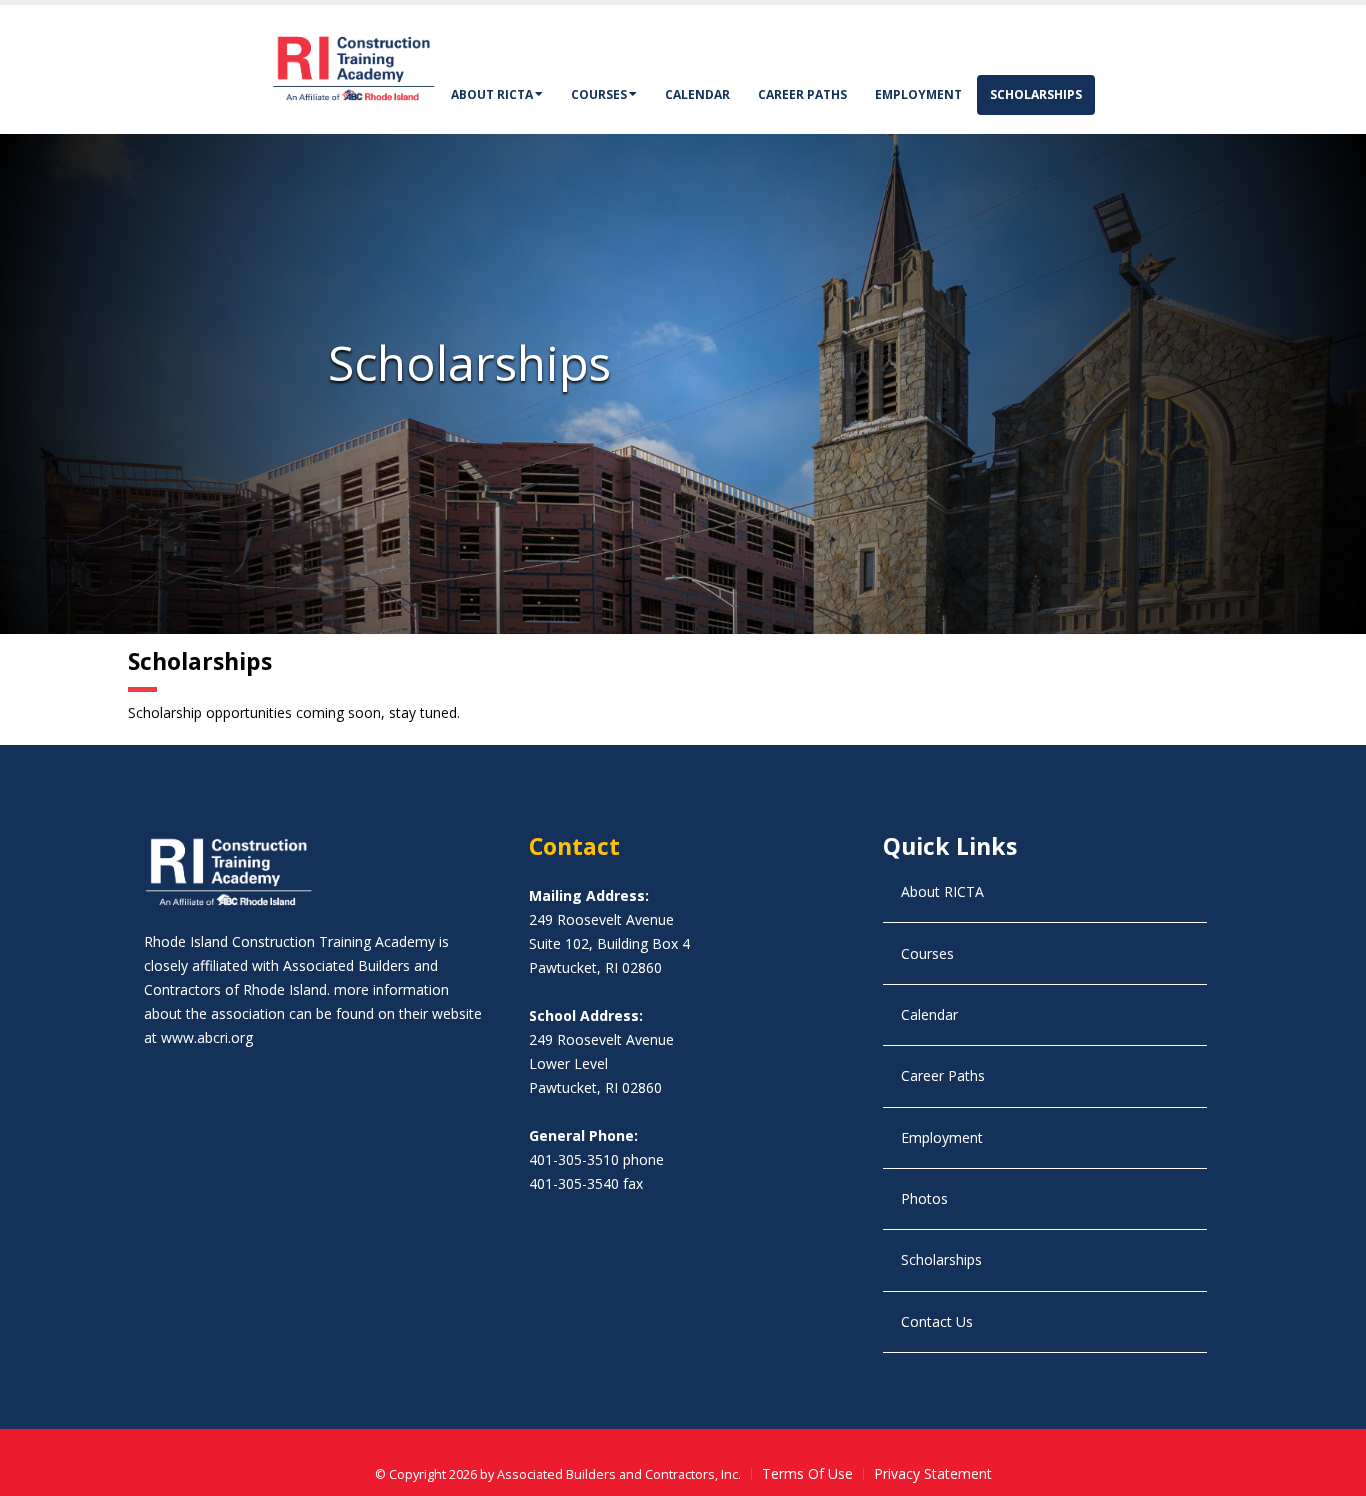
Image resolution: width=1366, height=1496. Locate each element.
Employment (918, 94)
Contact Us (937, 1321)
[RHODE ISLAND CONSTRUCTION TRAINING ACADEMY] (353, 67)
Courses (599, 94)
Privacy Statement (933, 1473)
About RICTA (492, 94)
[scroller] (1331, 1472)
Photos (924, 1198)
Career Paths (802, 94)
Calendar (697, 94)
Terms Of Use (807, 1473)
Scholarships (1036, 94)
